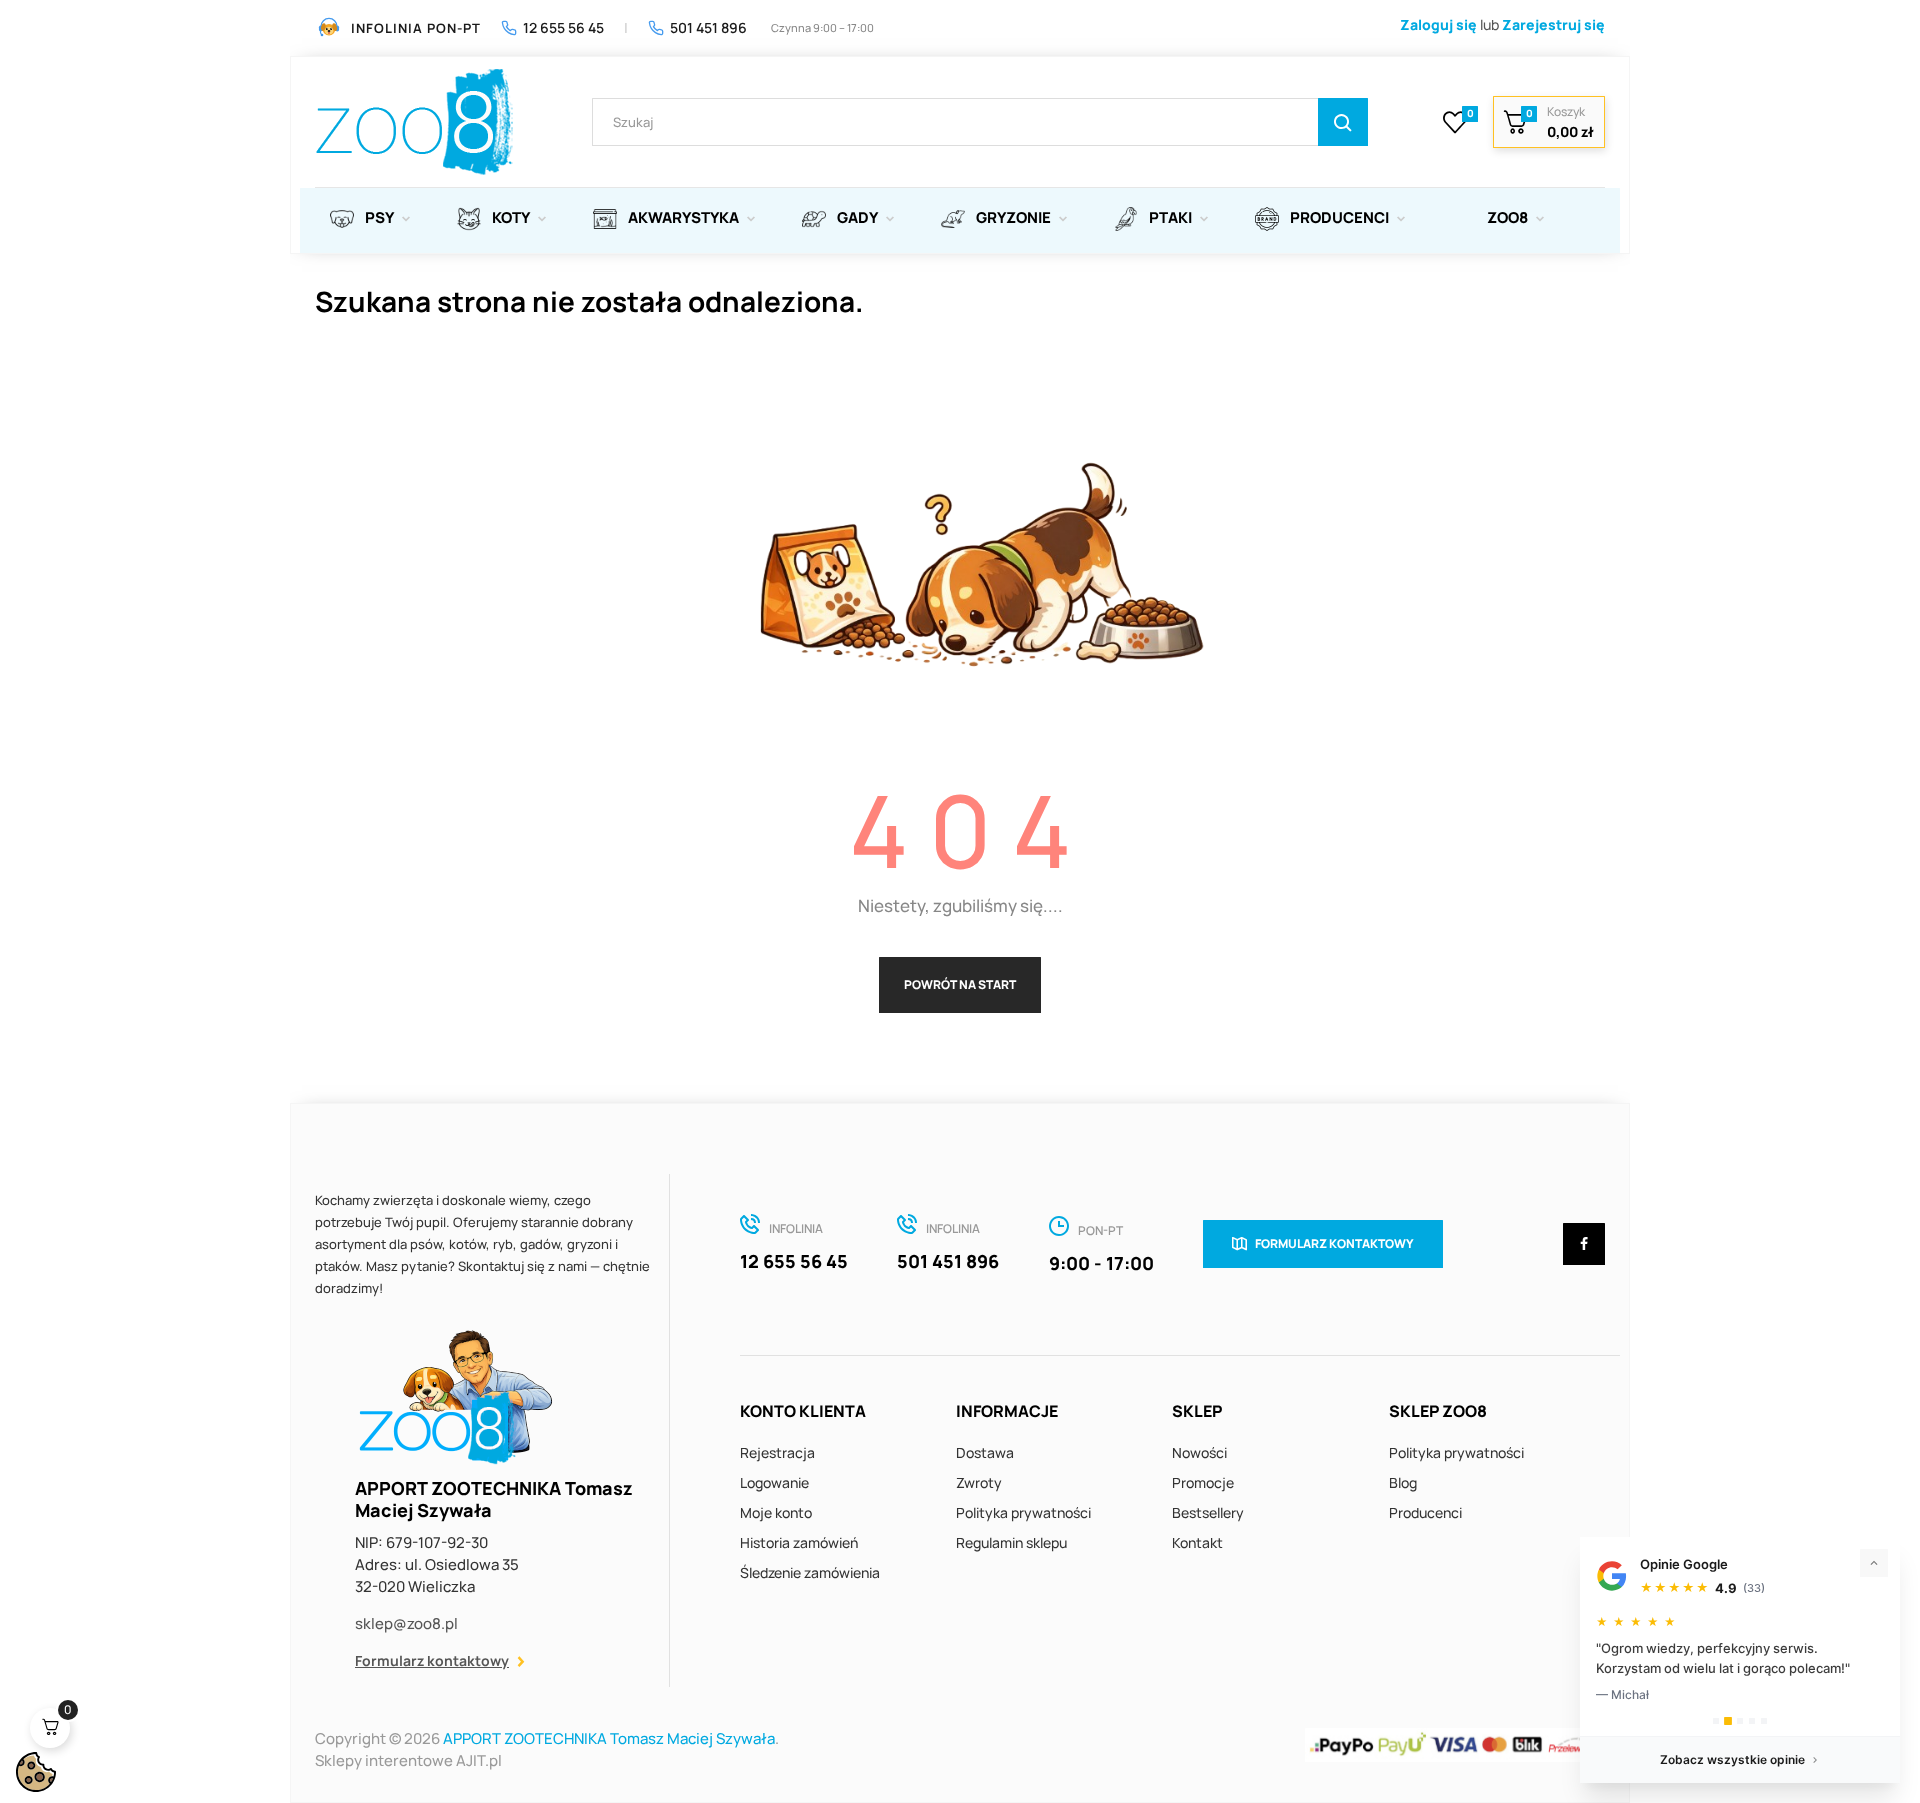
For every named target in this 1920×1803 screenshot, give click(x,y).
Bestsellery (1208, 1512)
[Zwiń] (1874, 1563)
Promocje (1203, 1482)
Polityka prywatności (1023, 1512)
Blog (1403, 1482)
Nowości (1199, 1452)
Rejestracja (777, 1452)
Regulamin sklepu (1011, 1542)
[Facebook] (1584, 1244)
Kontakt (1197, 1542)
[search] (1343, 122)
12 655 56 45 (563, 27)
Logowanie (774, 1482)
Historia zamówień (799, 1542)
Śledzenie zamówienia (810, 1572)
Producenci (1425, 1512)
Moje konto (776, 1512)
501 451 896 (708, 27)
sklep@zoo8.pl (406, 1623)
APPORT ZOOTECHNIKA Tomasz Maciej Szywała (609, 1738)
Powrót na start (960, 984)
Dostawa (985, 1452)
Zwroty (979, 1482)
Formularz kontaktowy (432, 1660)
